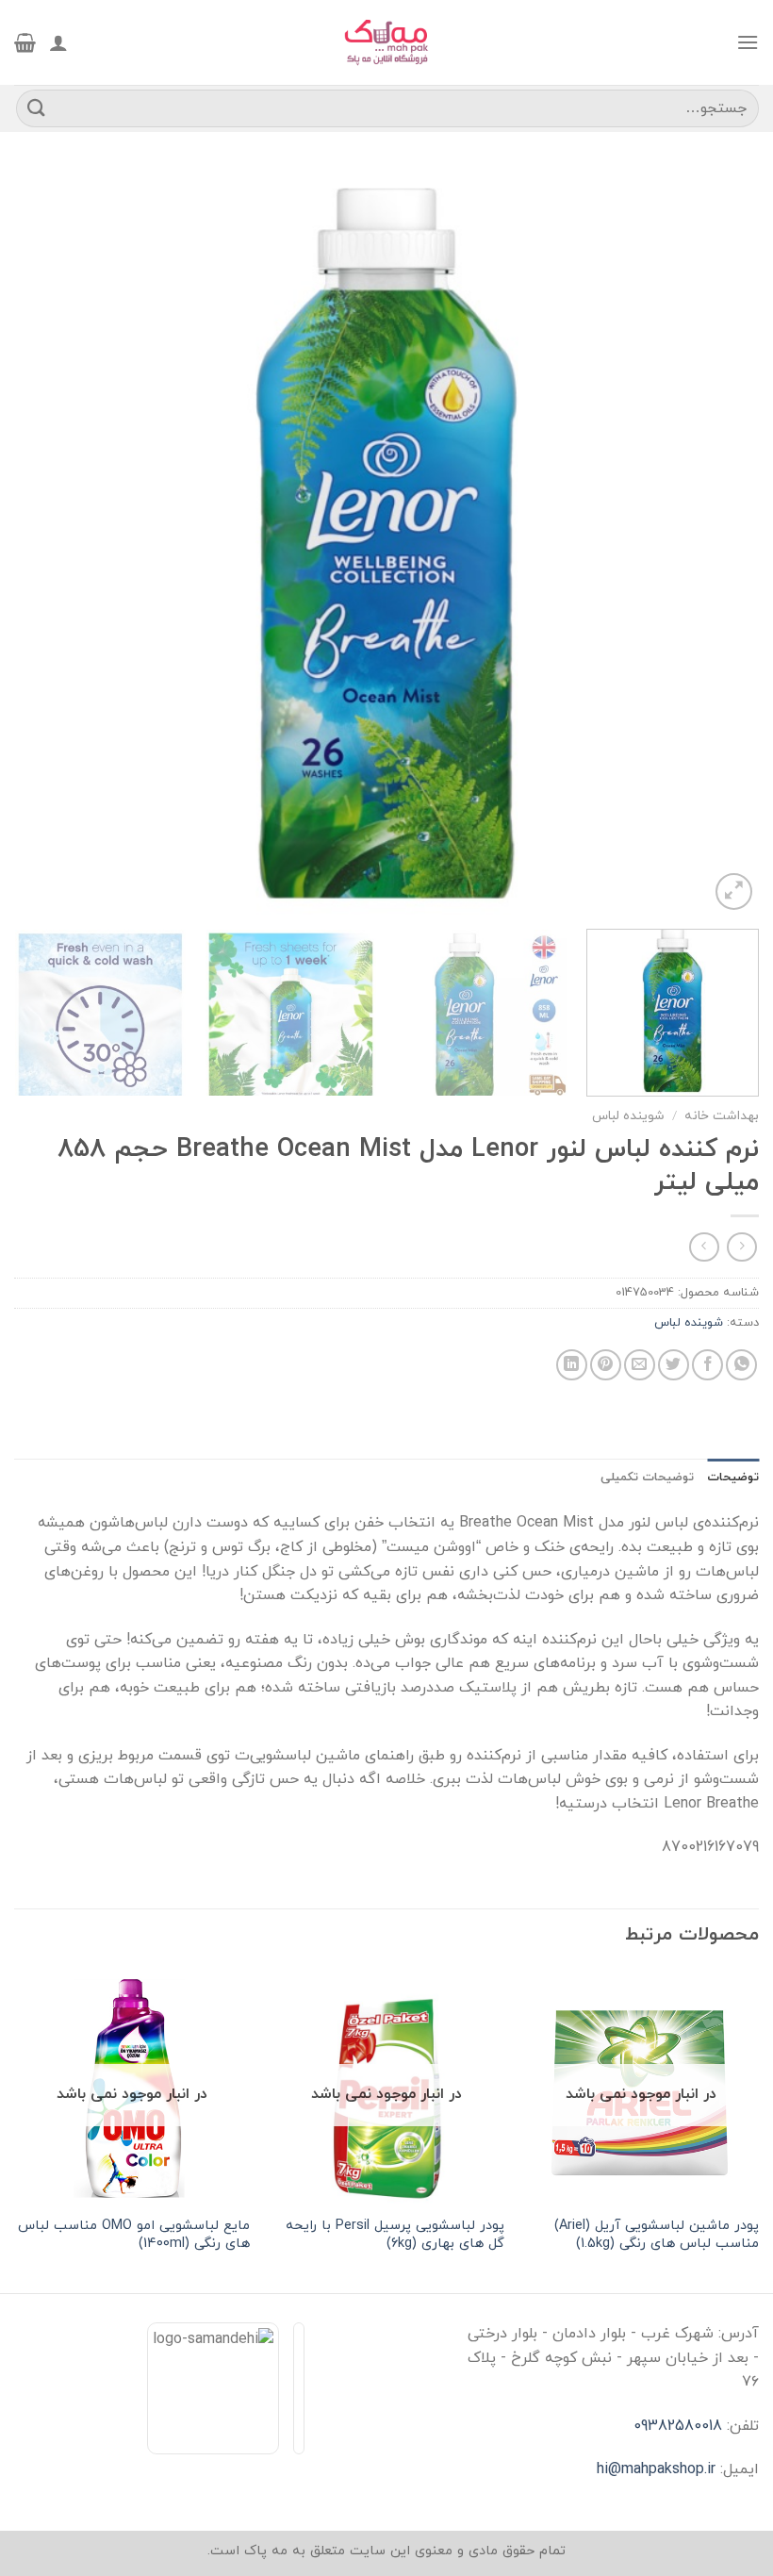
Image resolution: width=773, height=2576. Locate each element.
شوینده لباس (628, 1116)
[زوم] (734, 892)
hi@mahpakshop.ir (656, 2469)
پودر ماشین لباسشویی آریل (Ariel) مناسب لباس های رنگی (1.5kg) (657, 2235)
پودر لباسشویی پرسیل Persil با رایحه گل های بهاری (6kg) (395, 2235)
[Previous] (720, 542)
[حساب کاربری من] (58, 42)
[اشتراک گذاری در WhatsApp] (741, 1365)
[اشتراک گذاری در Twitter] (674, 1365)
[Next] (40, 542)
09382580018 (678, 2426)
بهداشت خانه (722, 1116)
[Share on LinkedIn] (572, 1365)
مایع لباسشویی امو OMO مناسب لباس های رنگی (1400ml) (134, 2235)
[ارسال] (37, 108)
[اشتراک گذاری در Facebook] (707, 1365)
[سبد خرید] (25, 42)
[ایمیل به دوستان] (640, 1365)
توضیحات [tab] (733, 1478)
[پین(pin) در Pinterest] (606, 1365)
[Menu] (748, 42)
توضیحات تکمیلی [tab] (647, 1478)
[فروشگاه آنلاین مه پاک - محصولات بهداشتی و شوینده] (386, 42)
